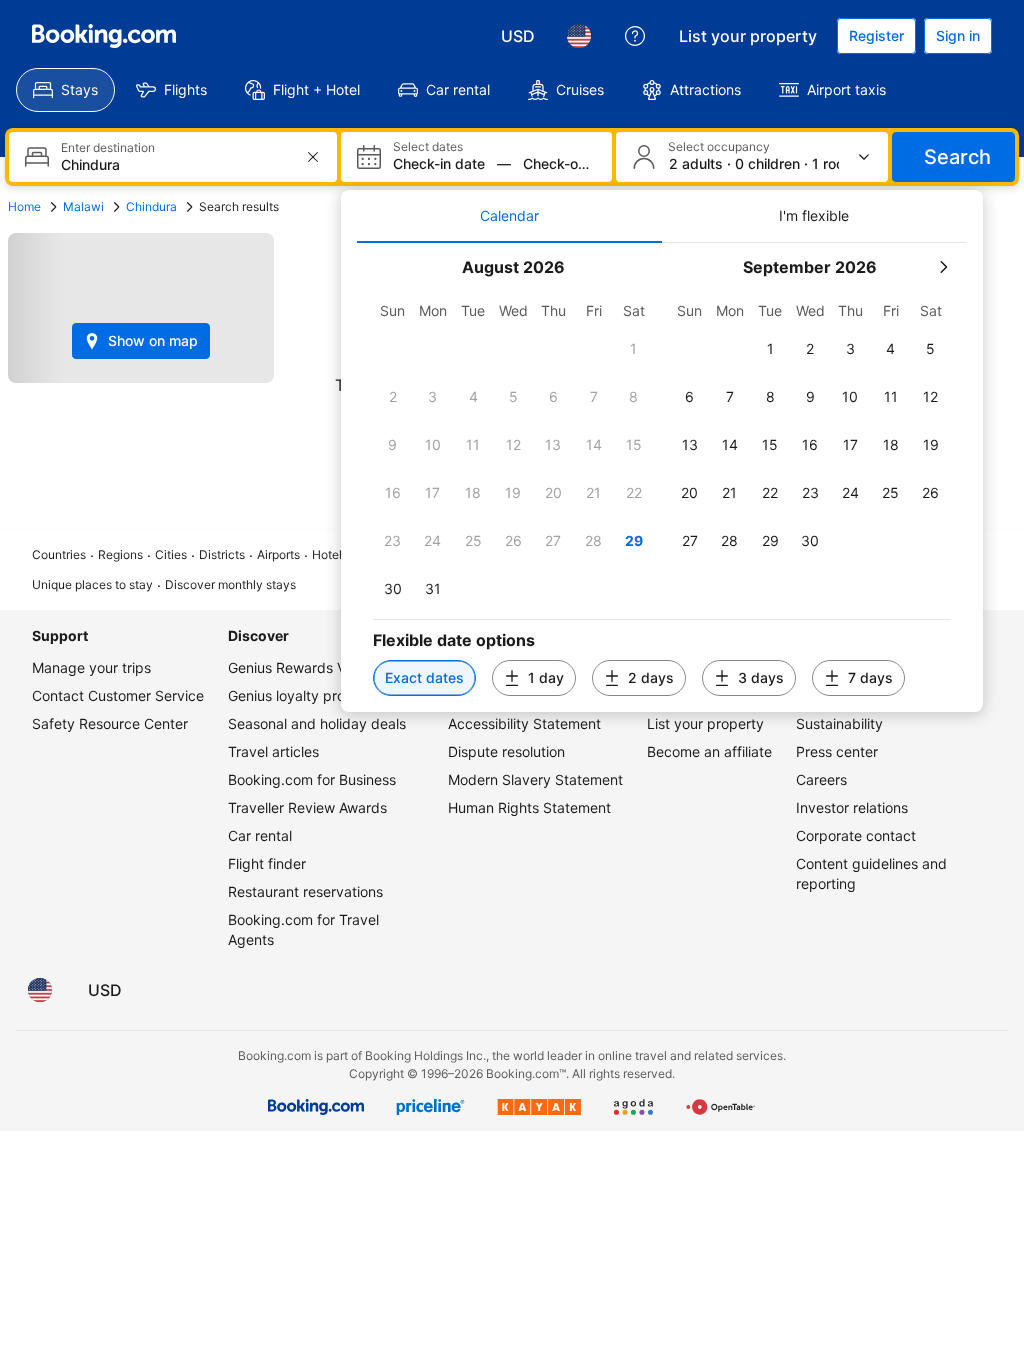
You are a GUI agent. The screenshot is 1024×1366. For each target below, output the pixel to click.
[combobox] (175, 164)
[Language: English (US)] (579, 36)
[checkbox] (634, 349)
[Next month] (943, 267)
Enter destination (108, 148)
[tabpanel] (662, 477)
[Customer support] (635, 36)
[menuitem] (65, 90)
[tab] (509, 216)
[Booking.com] (104, 36)
